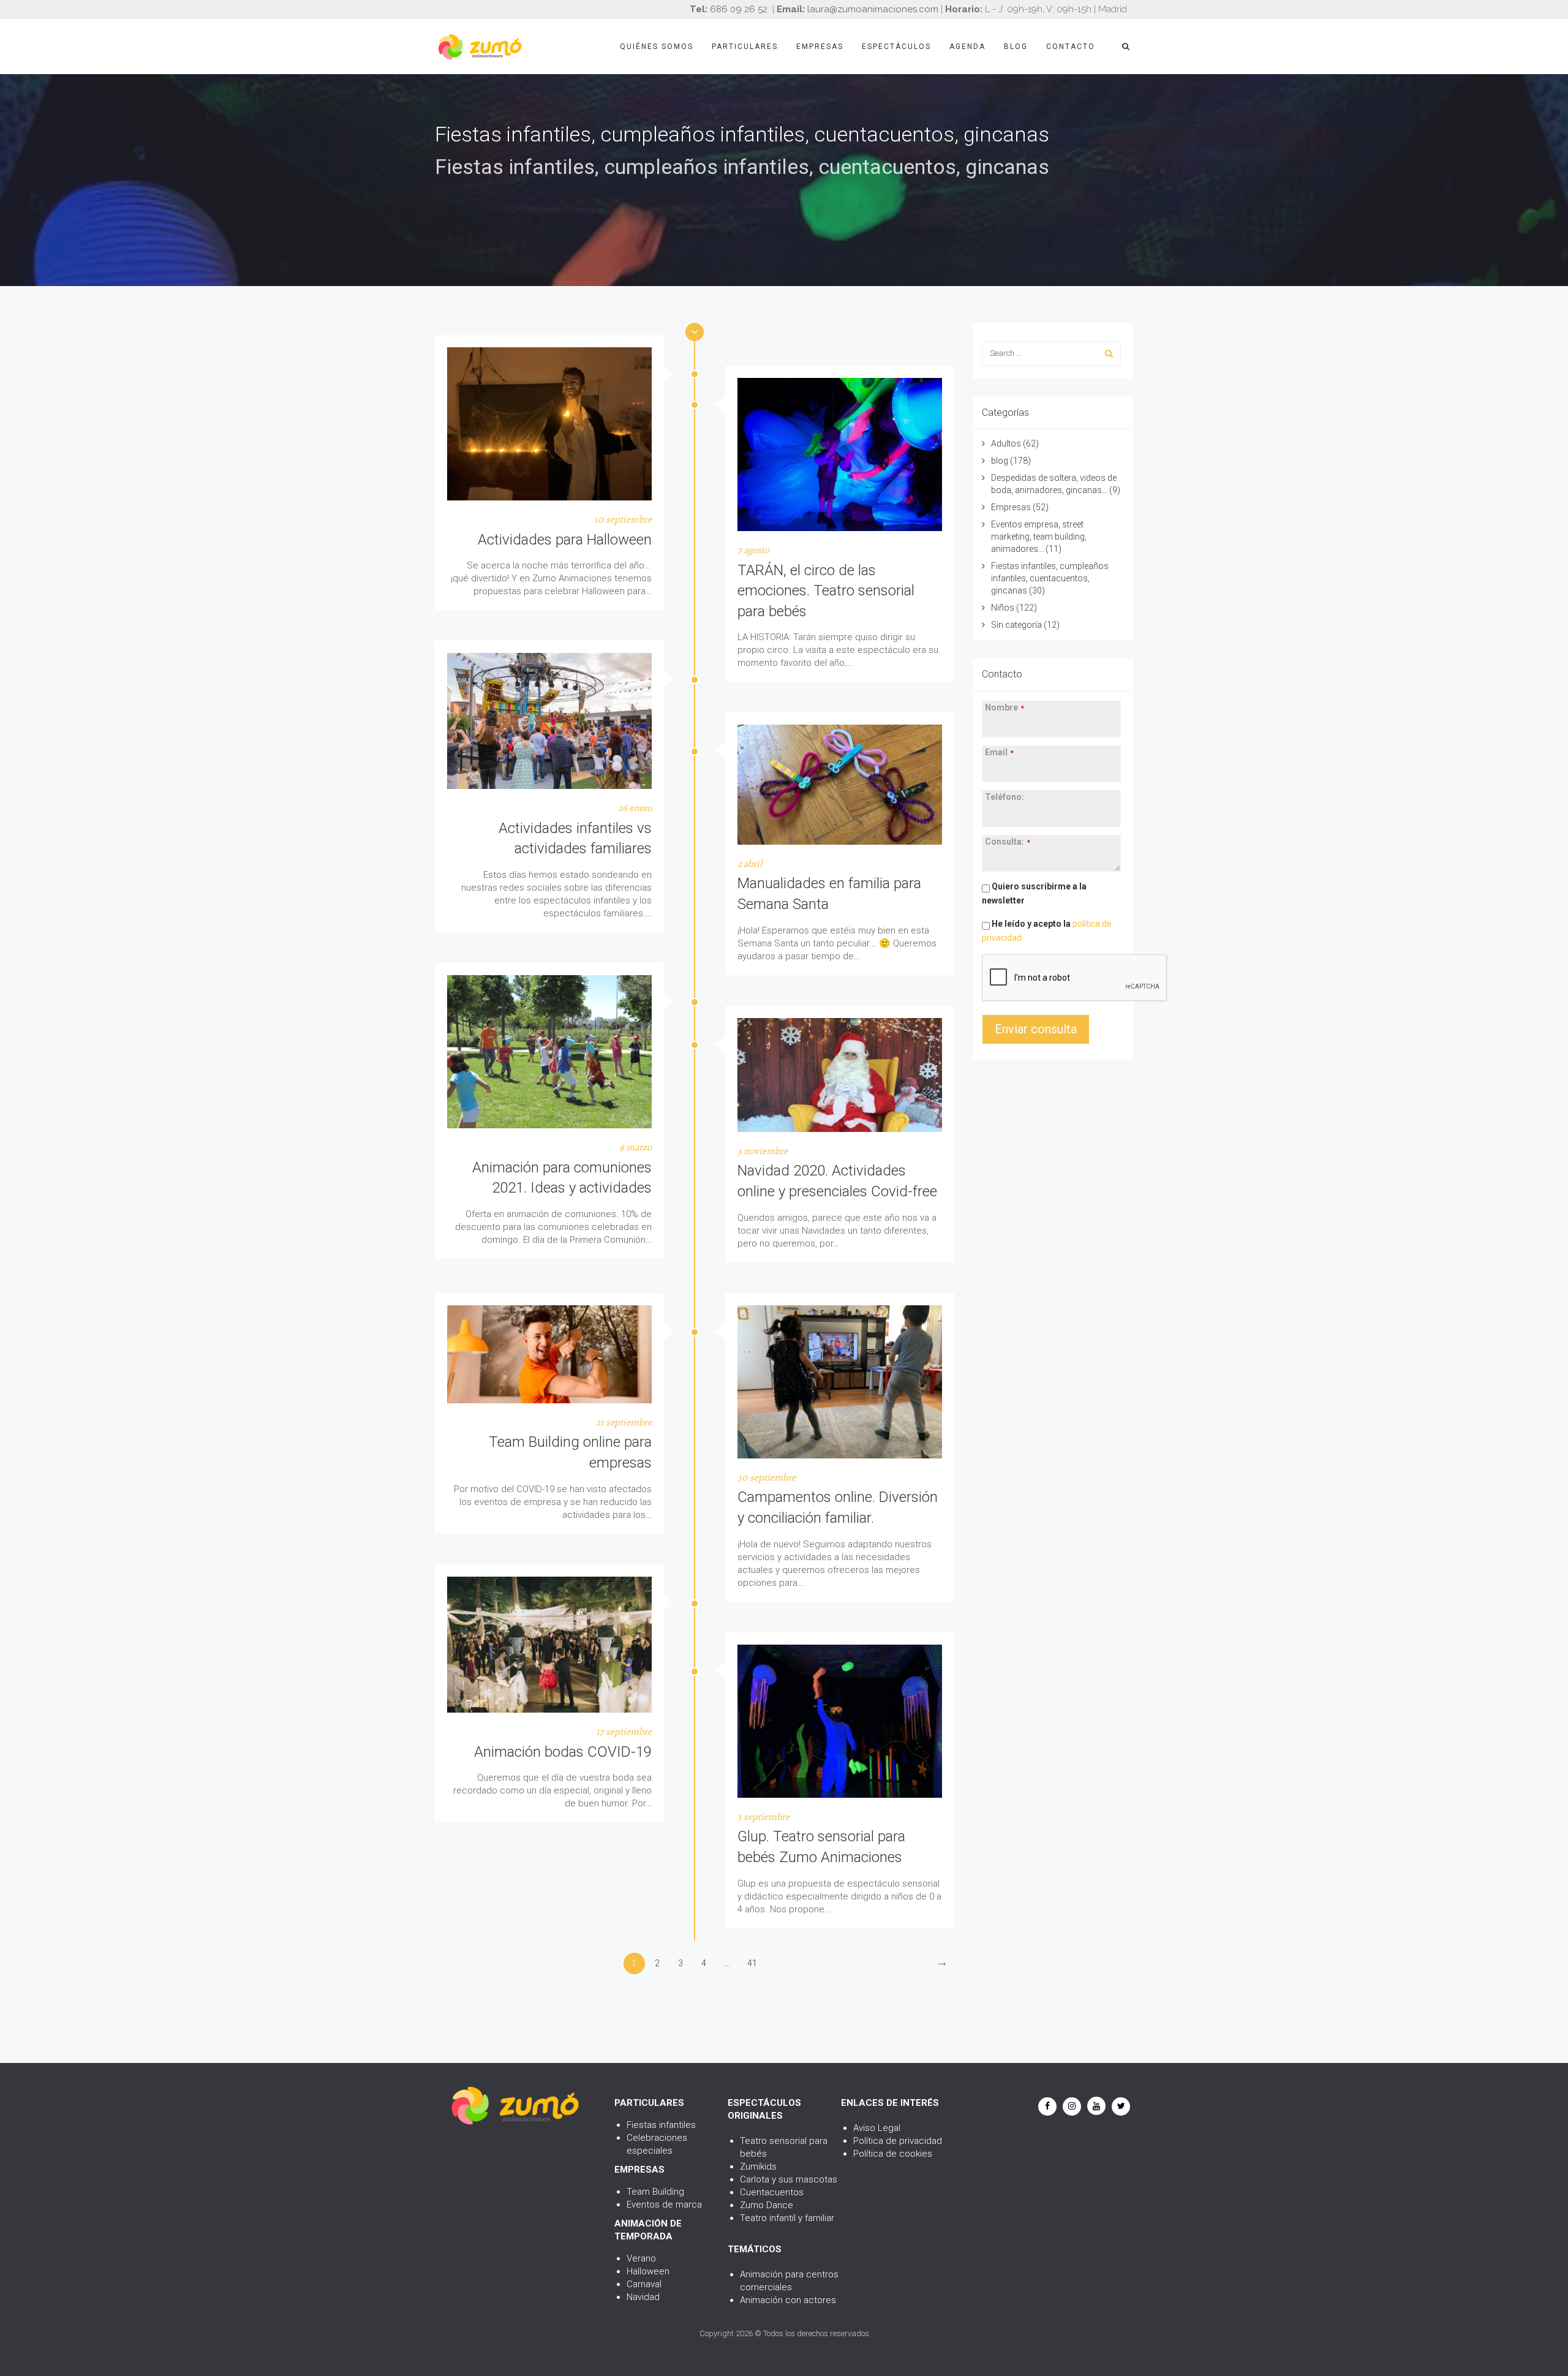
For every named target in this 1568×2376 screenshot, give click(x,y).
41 (752, 1963)
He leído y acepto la (1047, 931)
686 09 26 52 (739, 9)
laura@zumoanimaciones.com (873, 9)
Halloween (648, 2271)
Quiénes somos (657, 47)
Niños (1003, 608)
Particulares (745, 47)
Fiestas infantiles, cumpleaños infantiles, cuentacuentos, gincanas (1050, 578)
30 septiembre (767, 1478)
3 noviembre (763, 1151)
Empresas (820, 47)
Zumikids (758, 2167)
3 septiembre (763, 1817)
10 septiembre (623, 520)
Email (999, 752)
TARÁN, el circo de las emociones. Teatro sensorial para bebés (826, 591)
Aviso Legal (877, 2128)
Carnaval (644, 2284)
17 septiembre (624, 1732)
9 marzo (635, 1148)
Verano (641, 2258)
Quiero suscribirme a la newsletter (1034, 893)
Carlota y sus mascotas (789, 2179)
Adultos (1006, 443)
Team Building (655, 2192)
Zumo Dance (767, 2205)
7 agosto (753, 550)
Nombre (1005, 707)
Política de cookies (893, 2154)
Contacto (1071, 47)
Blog (1016, 47)
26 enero (635, 808)
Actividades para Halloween (565, 540)
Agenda (967, 47)
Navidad (643, 2297)
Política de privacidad (898, 2141)
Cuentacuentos (772, 2192)
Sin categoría (1016, 625)
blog (1000, 461)
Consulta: (1008, 842)
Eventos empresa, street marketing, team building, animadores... (1039, 537)
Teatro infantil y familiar (787, 2218)
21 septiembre (624, 1423)
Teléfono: (1005, 797)
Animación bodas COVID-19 (563, 1752)
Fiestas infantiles (661, 2125)
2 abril (750, 864)
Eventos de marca (664, 2204)
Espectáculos (896, 47)
